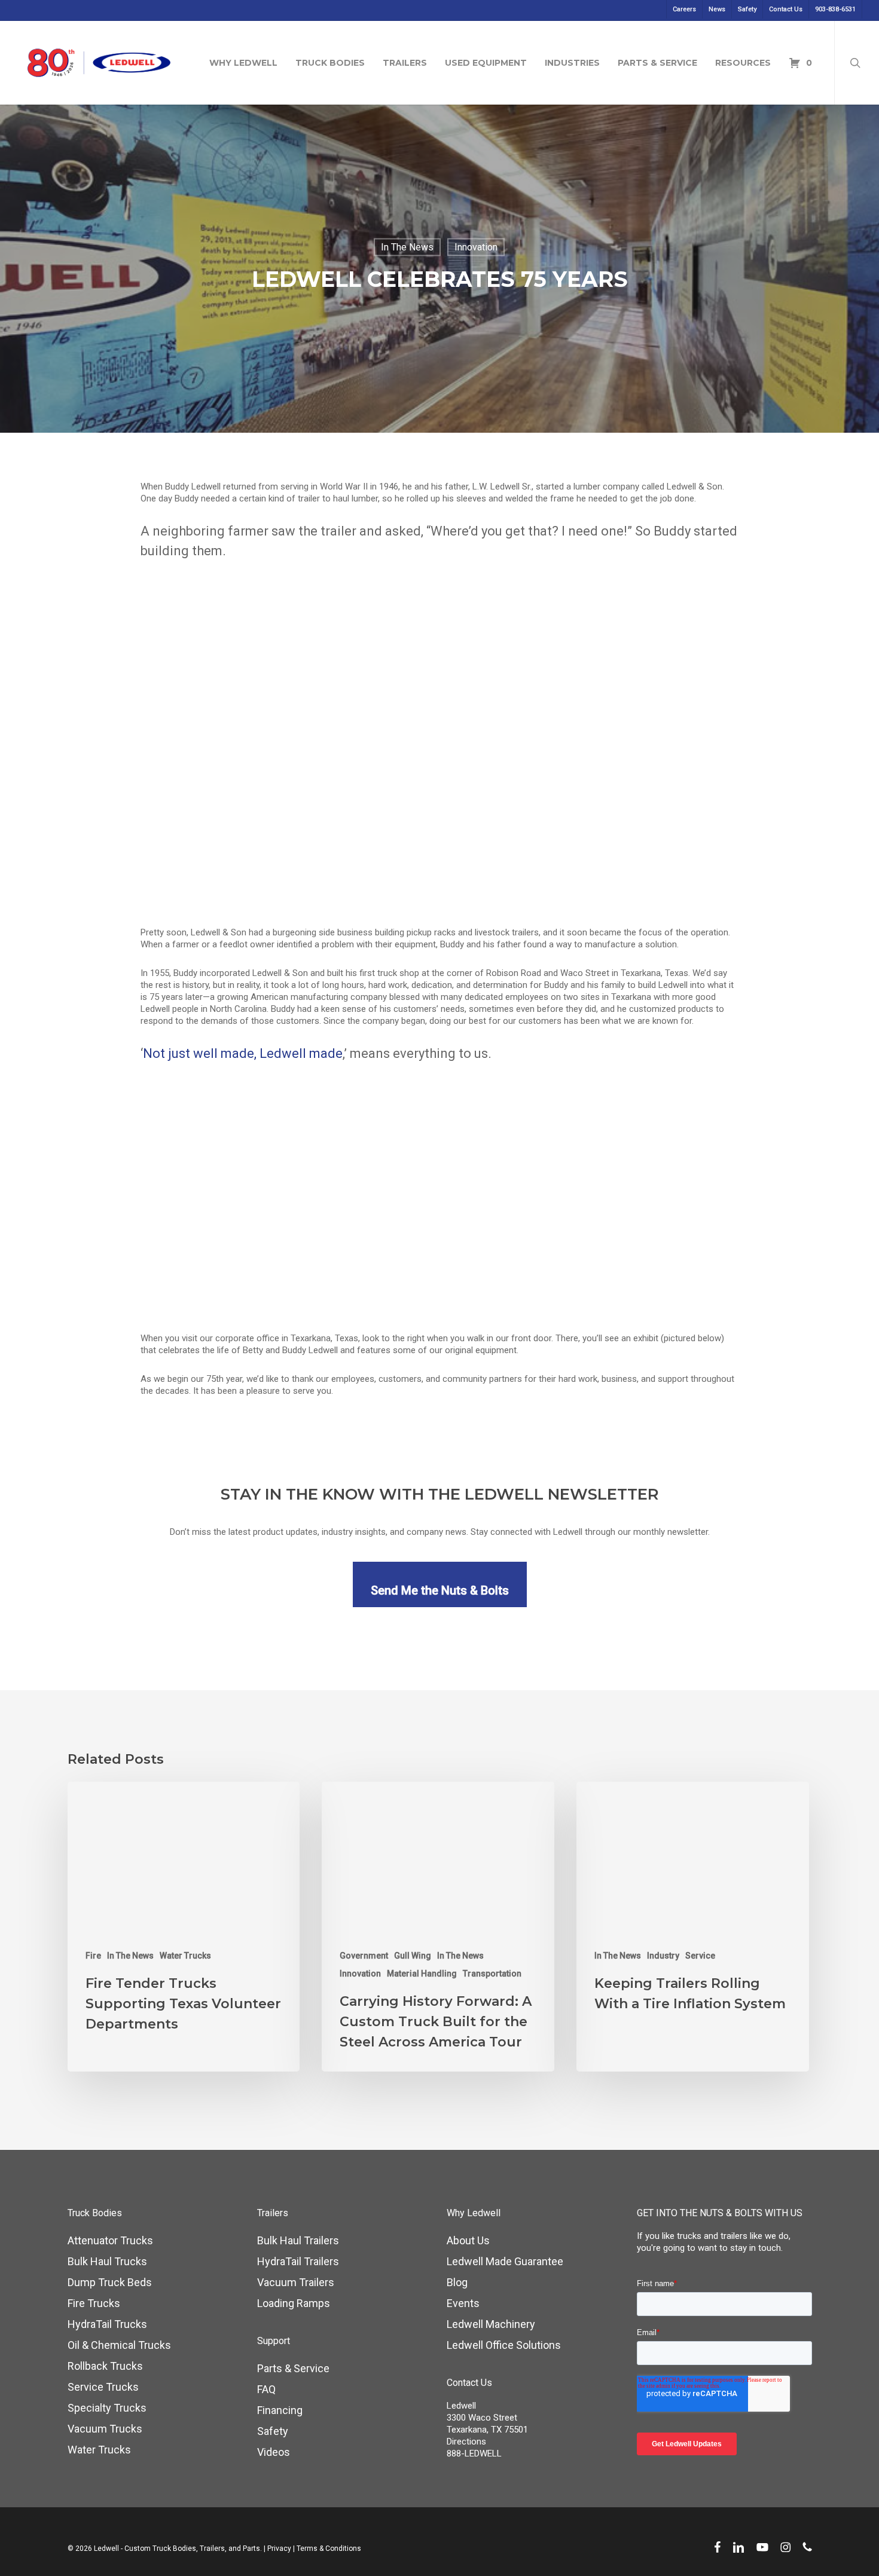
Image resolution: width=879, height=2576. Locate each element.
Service (700, 1956)
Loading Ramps (294, 2303)
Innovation (476, 247)
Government (364, 1956)
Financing (280, 2410)
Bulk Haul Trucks (107, 2261)
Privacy (279, 2549)
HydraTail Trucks (107, 2324)
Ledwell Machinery (491, 2324)
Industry (663, 1956)
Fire (93, 1956)
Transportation (492, 1974)
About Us (468, 2240)
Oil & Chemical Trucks (119, 2345)
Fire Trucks (94, 2303)
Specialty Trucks (107, 2408)
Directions (466, 2442)
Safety (273, 2431)
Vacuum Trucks (105, 2429)
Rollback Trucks (105, 2366)
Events (463, 2303)
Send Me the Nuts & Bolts (440, 1590)
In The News (407, 247)
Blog (457, 2282)
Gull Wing (413, 1956)
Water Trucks (185, 1956)
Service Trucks (103, 2387)
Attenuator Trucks (110, 2240)
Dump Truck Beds (110, 2282)
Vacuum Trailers (296, 2282)
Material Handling (422, 1974)
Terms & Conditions (329, 2549)
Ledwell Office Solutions (504, 2345)
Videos (274, 2452)
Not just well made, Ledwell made (243, 1053)
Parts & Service (293, 2368)
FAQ (266, 2389)
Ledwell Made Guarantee (505, 2261)
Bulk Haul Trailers (298, 2240)
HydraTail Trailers (298, 2261)
